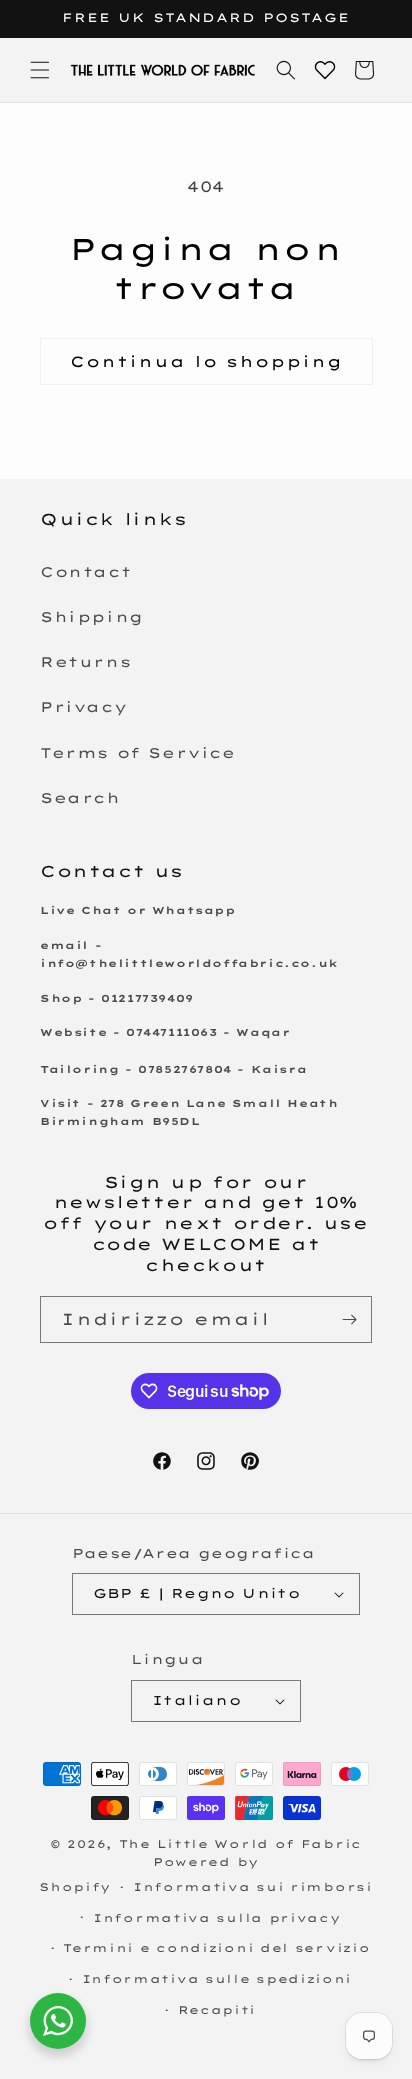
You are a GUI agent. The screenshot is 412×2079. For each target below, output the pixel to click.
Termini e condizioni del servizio (216, 1948)
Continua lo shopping (206, 361)
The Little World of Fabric (240, 1844)
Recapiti (217, 2010)
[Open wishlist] (325, 70)
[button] (40, 70)
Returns (85, 662)
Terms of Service (138, 753)
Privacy (83, 707)
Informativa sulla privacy (217, 1918)
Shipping (92, 617)
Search (80, 798)
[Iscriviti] (349, 1319)
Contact (85, 572)
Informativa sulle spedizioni (217, 1979)
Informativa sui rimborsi (253, 1887)
